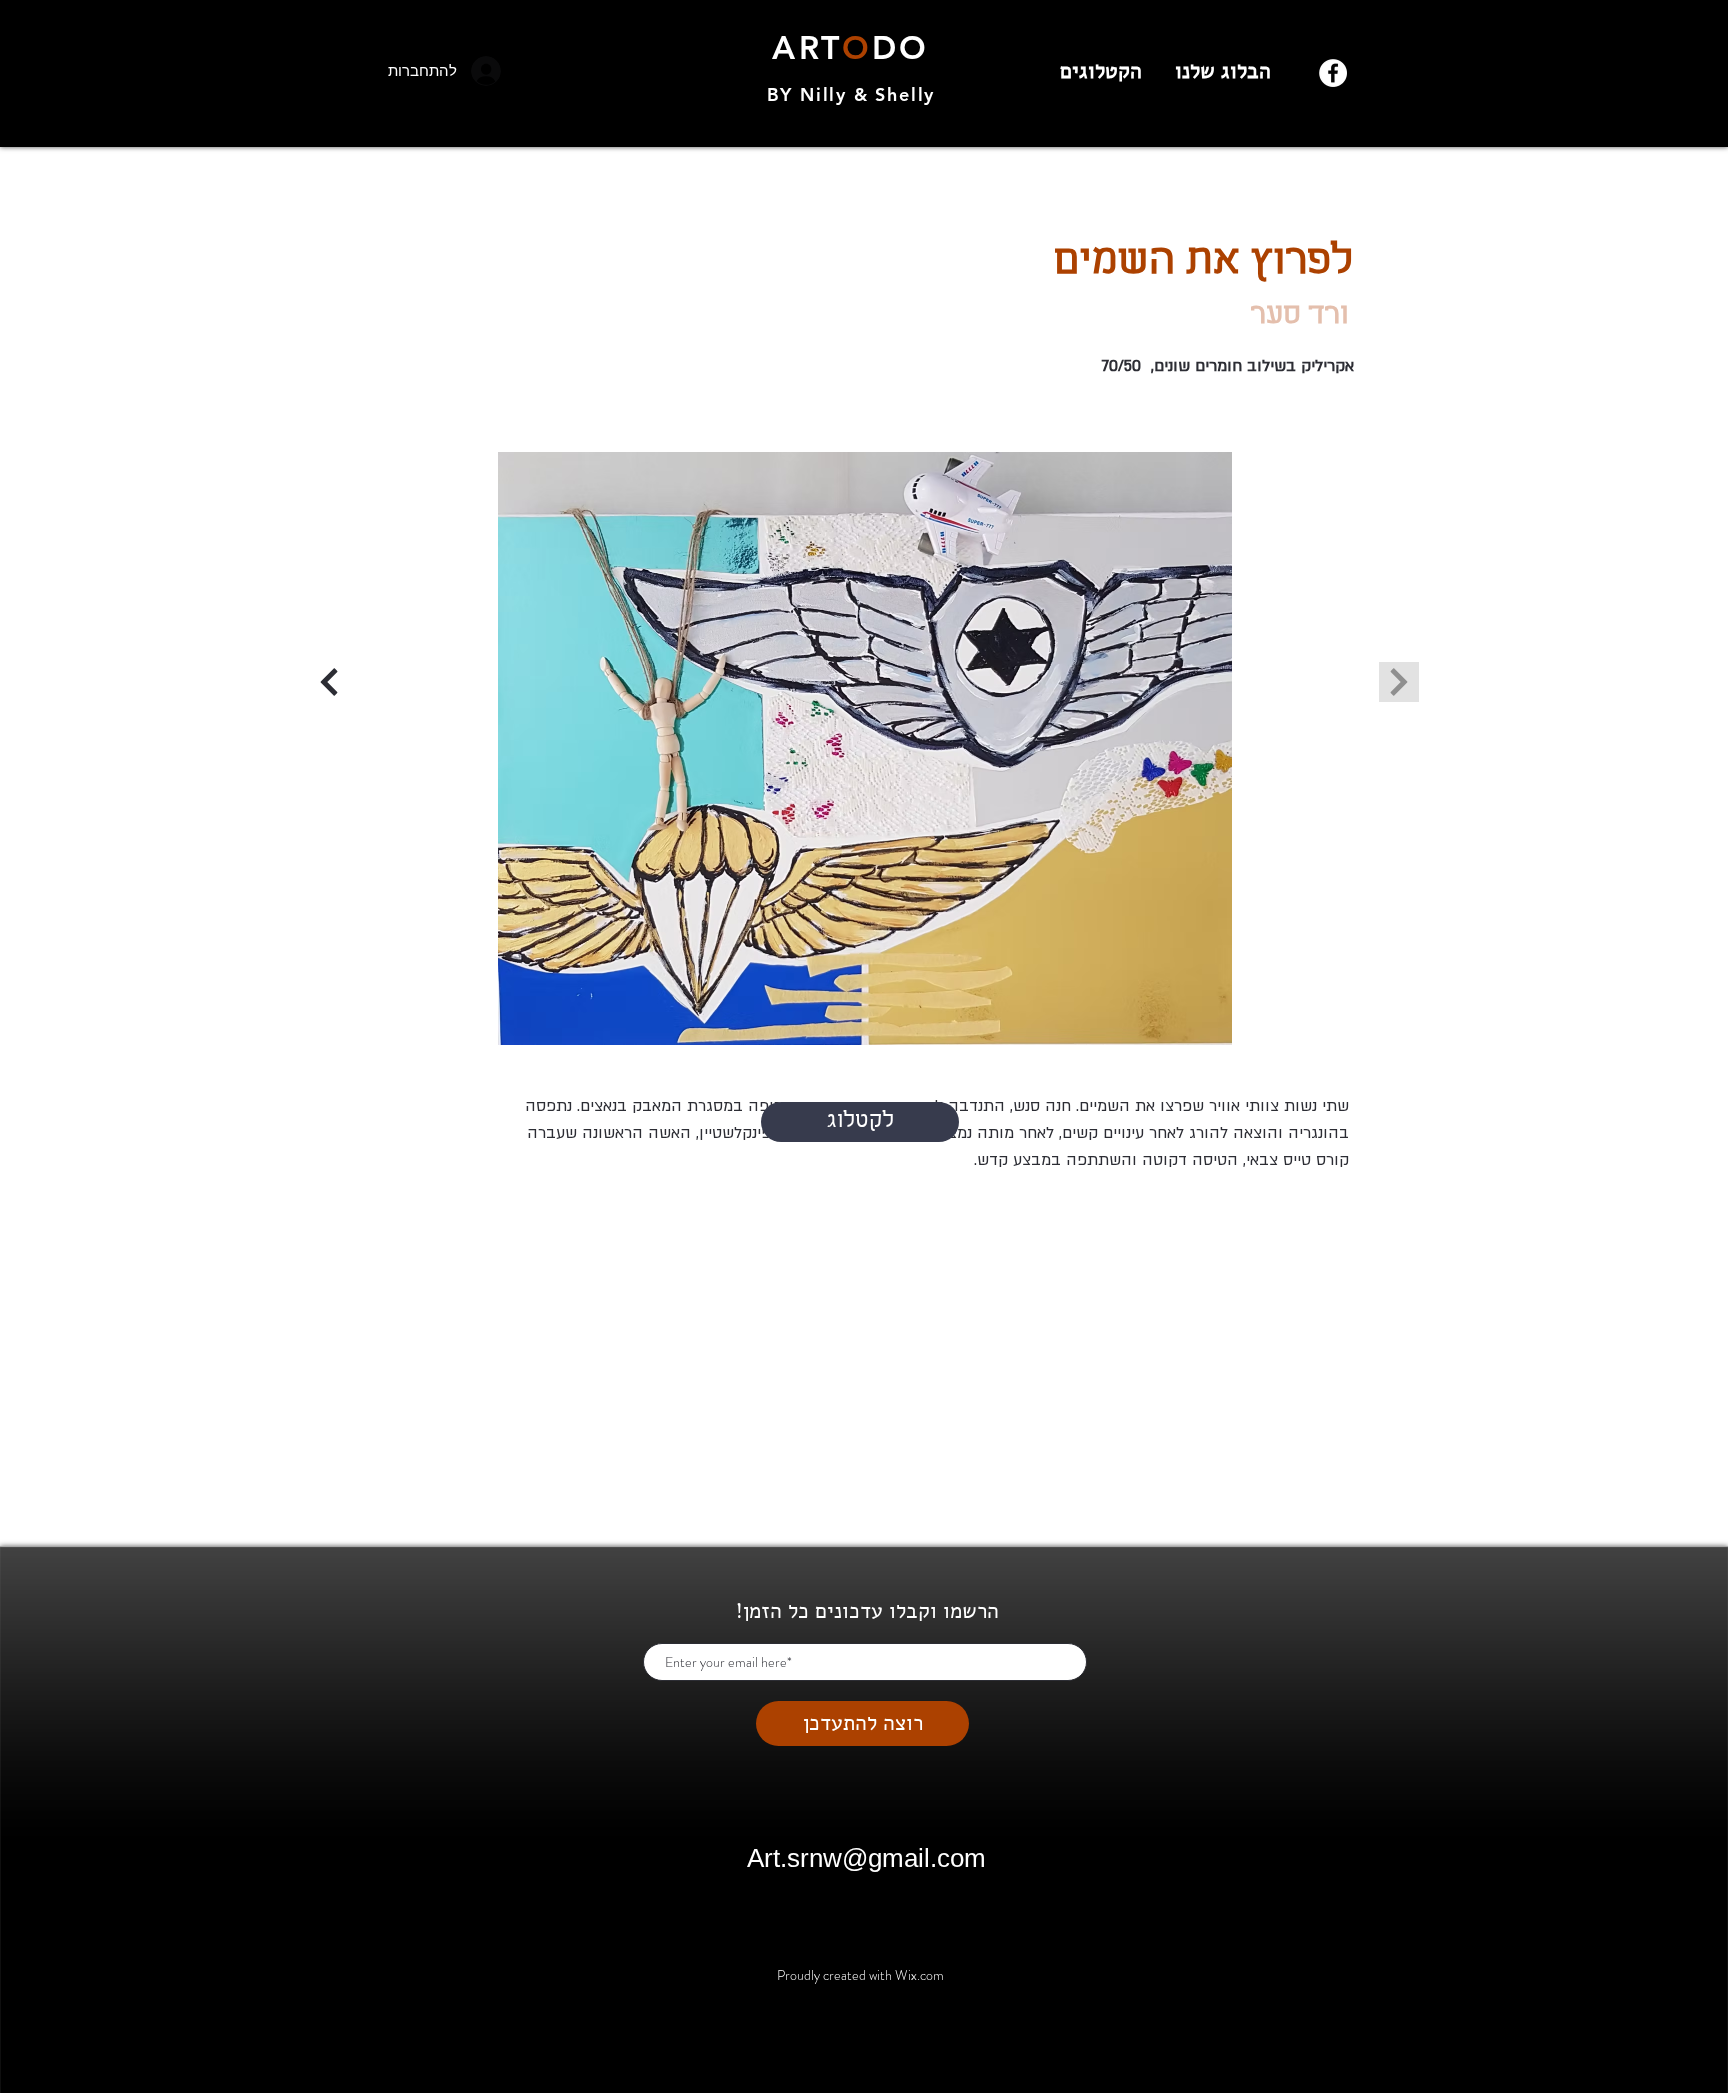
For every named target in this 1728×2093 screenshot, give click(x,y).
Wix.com (919, 1975)
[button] (865, 748)
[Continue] (329, 682)
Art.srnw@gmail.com (866, 1858)
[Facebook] (1333, 73)
